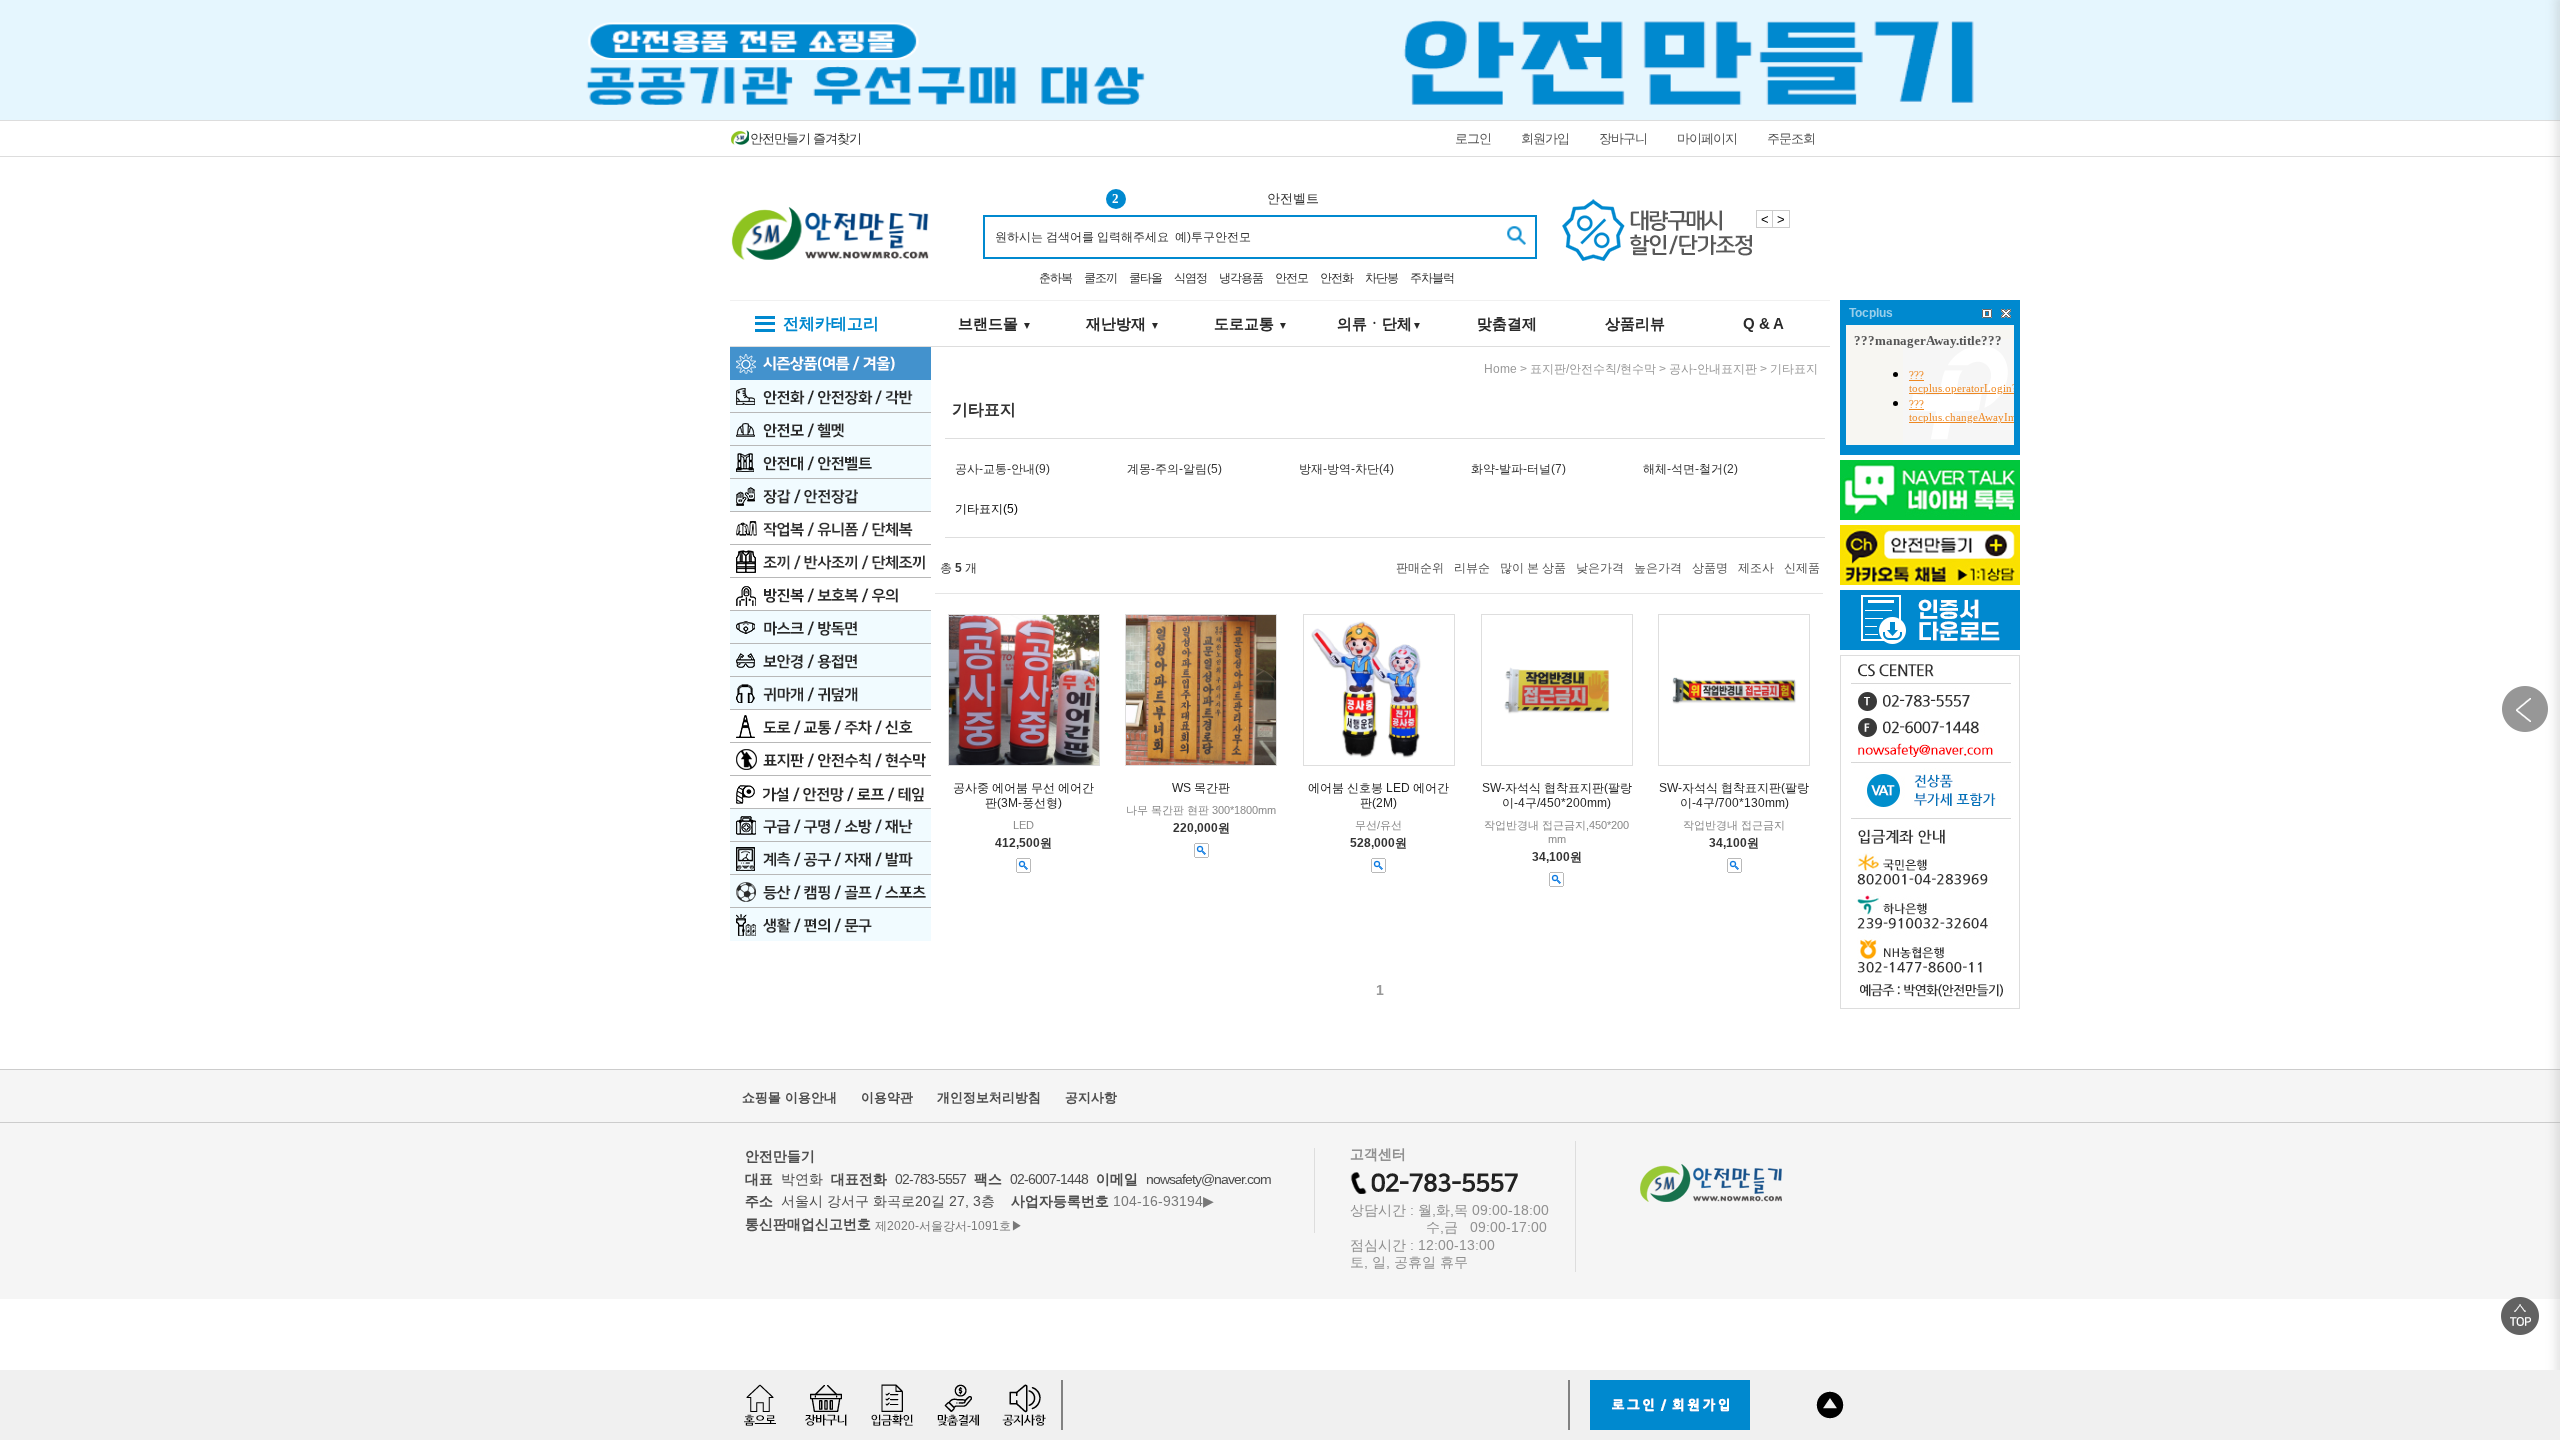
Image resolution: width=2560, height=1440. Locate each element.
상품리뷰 (1635, 323)
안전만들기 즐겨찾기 (805, 138)
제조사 (1756, 568)
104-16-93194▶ (1163, 1201)
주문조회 (1791, 138)
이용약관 (887, 1097)
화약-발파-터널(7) (1518, 469)
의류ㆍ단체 (1379, 323)
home (1500, 369)
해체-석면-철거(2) (1690, 469)
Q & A (1763, 323)
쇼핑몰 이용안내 (789, 1097)
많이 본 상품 (1533, 568)
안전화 (1336, 278)
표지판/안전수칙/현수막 (1593, 369)
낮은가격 (1600, 568)
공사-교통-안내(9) (1002, 469)
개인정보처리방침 (989, 1097)
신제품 (1802, 568)
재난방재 (1123, 323)
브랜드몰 (995, 323)
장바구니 (1623, 138)
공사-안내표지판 (1713, 369)
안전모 (1291, 278)
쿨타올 (1145, 278)
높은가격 (1658, 568)
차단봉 (1381, 278)
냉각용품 (1241, 278)
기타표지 (1794, 369)
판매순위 (1420, 568)
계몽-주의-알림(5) (1174, 469)
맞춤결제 (1507, 323)
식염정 (1190, 278)
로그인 (1473, 138)
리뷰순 (1472, 568)
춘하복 (1055, 278)
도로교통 (1251, 323)
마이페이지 (1707, 138)
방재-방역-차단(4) (1346, 469)
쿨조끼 (1100, 278)
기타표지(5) (986, 509)
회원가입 (1545, 138)
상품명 (1710, 568)
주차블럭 (1432, 278)
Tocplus (1871, 313)
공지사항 (1091, 1097)
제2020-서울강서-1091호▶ (949, 1225)
